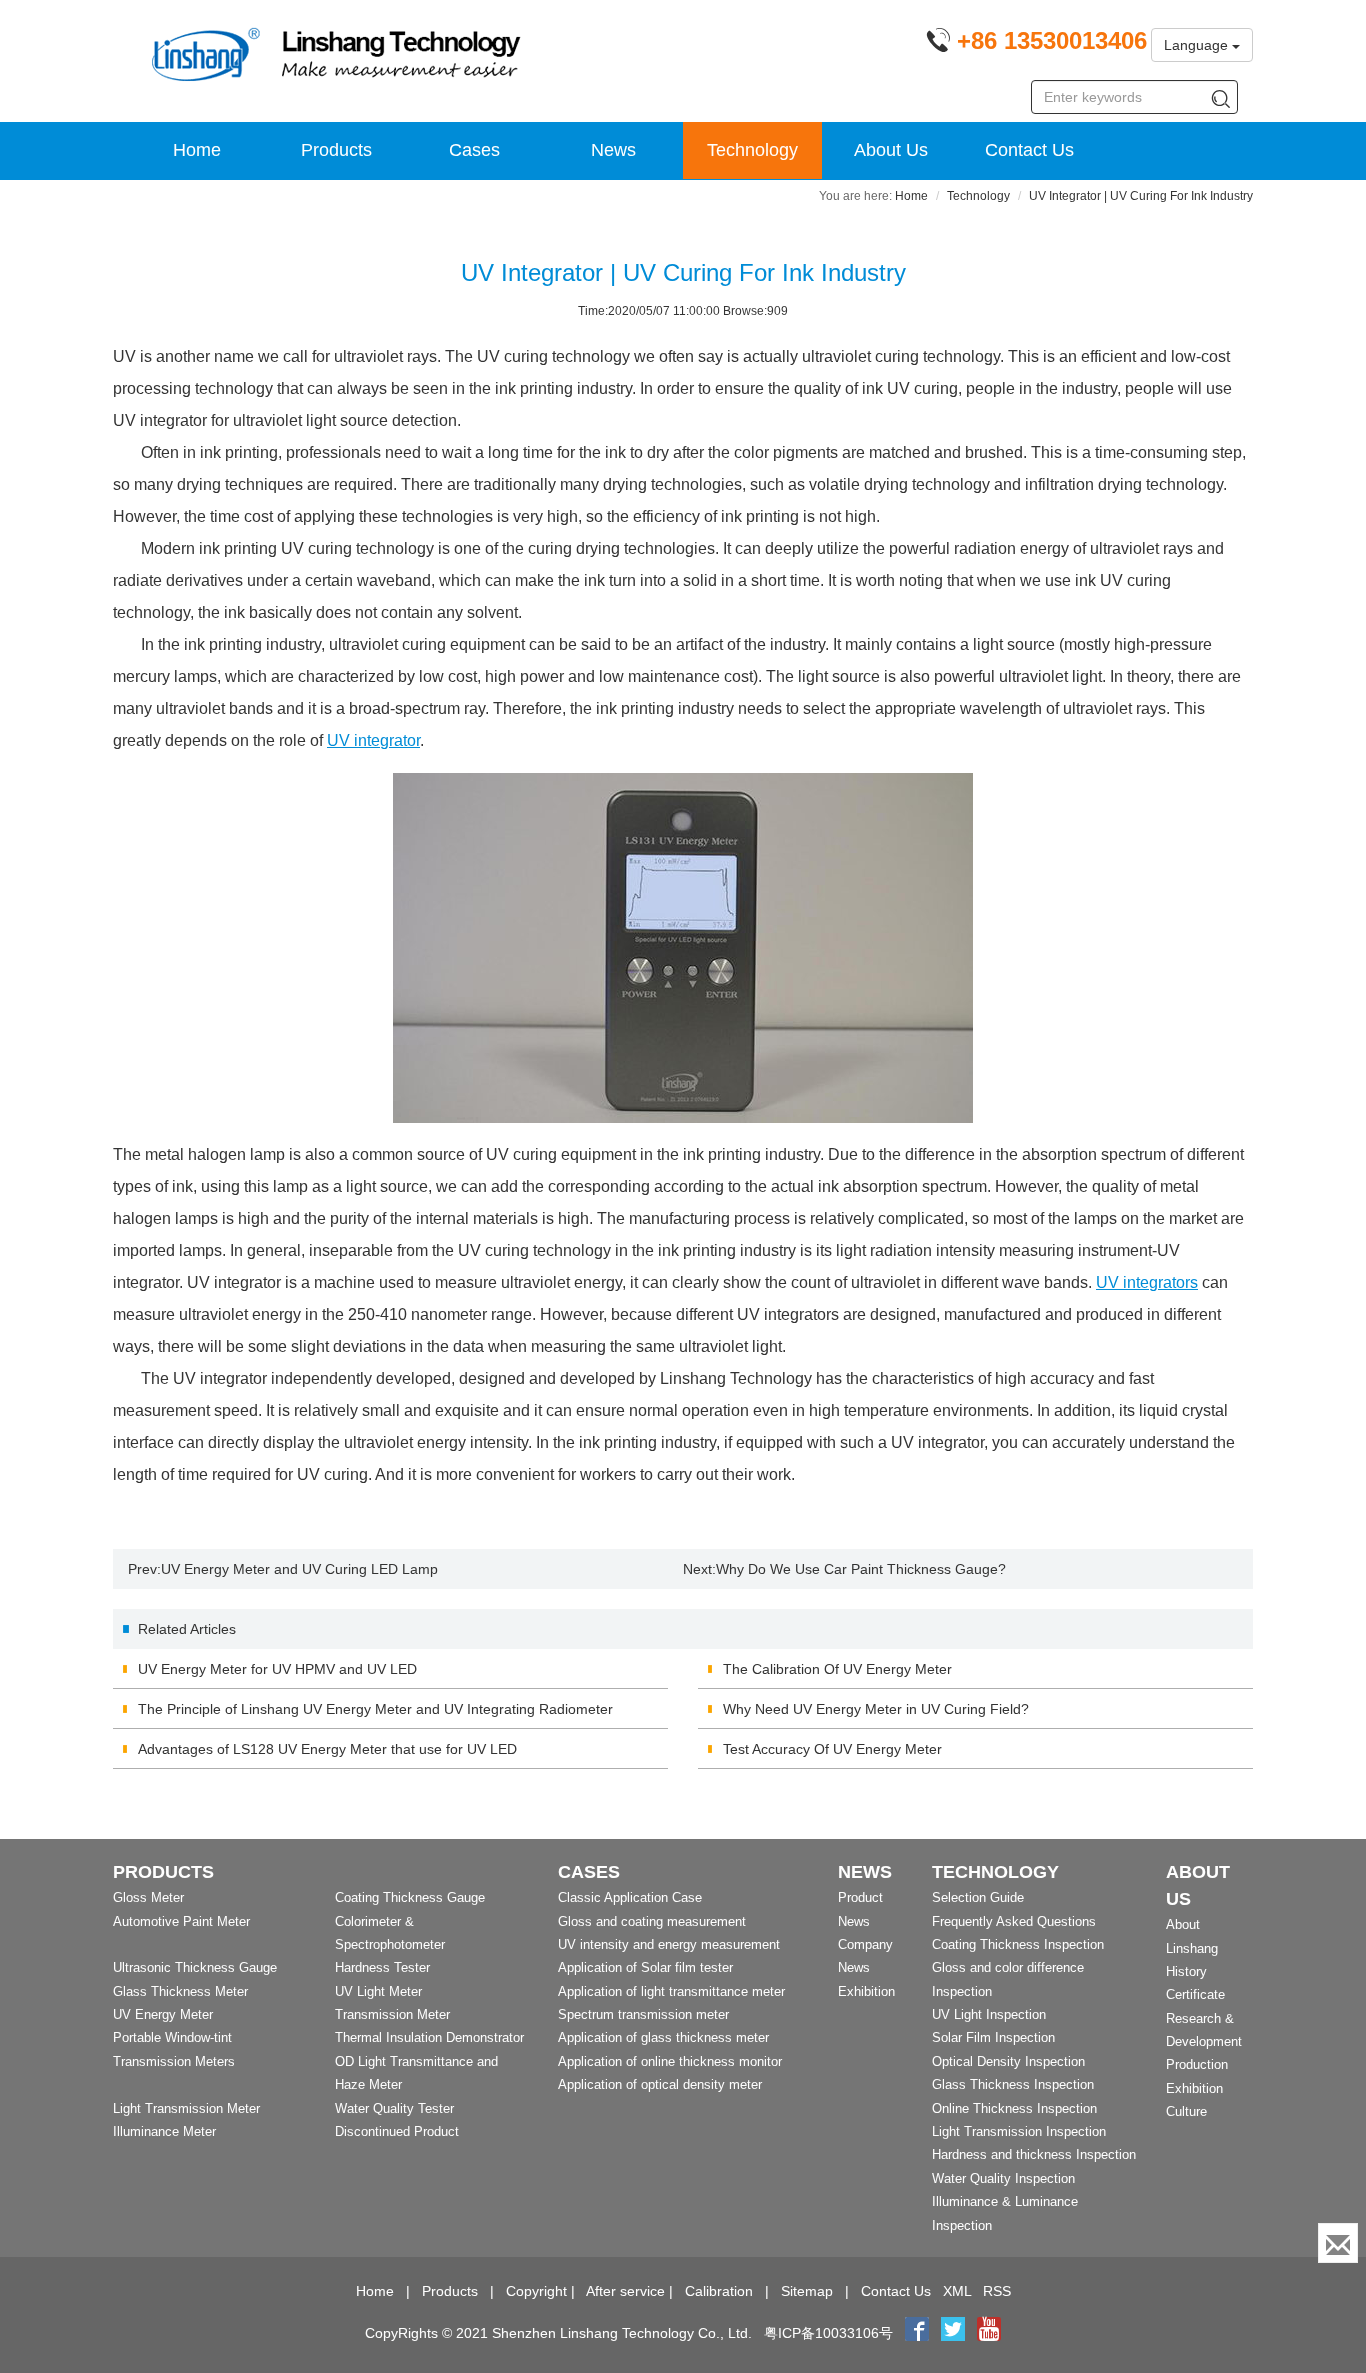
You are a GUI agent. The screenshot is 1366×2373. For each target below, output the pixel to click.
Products (336, 150)
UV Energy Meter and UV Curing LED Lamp (299, 1569)
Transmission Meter (392, 2014)
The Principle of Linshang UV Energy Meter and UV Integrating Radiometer (375, 1709)
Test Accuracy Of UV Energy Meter (832, 1749)
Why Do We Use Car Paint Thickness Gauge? (861, 1569)
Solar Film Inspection (993, 2037)
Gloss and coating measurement (652, 1921)
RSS (997, 2291)
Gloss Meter (148, 1897)
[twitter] (955, 2333)
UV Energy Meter (163, 2014)
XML (957, 2291)
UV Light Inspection (989, 2014)
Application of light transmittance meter (671, 1991)
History (1186, 1971)
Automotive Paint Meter (181, 1921)
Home (197, 150)
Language (1198, 45)
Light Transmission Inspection (1019, 2131)
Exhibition (866, 1991)
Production (1197, 2064)
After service (625, 2291)
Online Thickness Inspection (1014, 2108)
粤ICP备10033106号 (828, 2333)
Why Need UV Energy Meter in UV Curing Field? (876, 1709)
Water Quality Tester (394, 2108)
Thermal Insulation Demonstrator (429, 2037)
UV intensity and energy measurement (669, 1944)
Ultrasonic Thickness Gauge (195, 1967)
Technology (752, 150)
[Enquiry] (1338, 2243)
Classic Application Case (630, 1897)
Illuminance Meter (164, 2131)
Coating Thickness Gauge (410, 1897)
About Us (891, 150)
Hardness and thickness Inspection (1034, 2154)
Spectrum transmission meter (643, 2014)
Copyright (536, 2291)
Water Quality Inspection (1003, 2178)
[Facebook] (917, 2333)
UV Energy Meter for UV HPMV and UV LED (277, 1669)
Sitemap (807, 2291)
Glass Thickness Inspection (1013, 2084)
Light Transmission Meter (186, 2108)
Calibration (719, 2291)
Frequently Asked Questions (1014, 1921)
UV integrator (373, 740)
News (613, 150)
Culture (1186, 2111)
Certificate (1195, 1994)
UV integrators (1147, 1282)
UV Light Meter (378, 1991)
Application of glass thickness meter (663, 2037)
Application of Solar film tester (645, 1967)
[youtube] (989, 2333)
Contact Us (1029, 150)
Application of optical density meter (660, 2084)
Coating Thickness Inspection (1018, 1944)
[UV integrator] (683, 948)
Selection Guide (978, 1897)
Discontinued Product (397, 2131)
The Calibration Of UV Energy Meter (837, 1669)
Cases (474, 150)
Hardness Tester (382, 1967)
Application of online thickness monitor (670, 2061)
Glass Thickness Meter (180, 1991)
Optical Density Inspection (1008, 2061)
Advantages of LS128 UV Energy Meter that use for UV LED (327, 1749)
